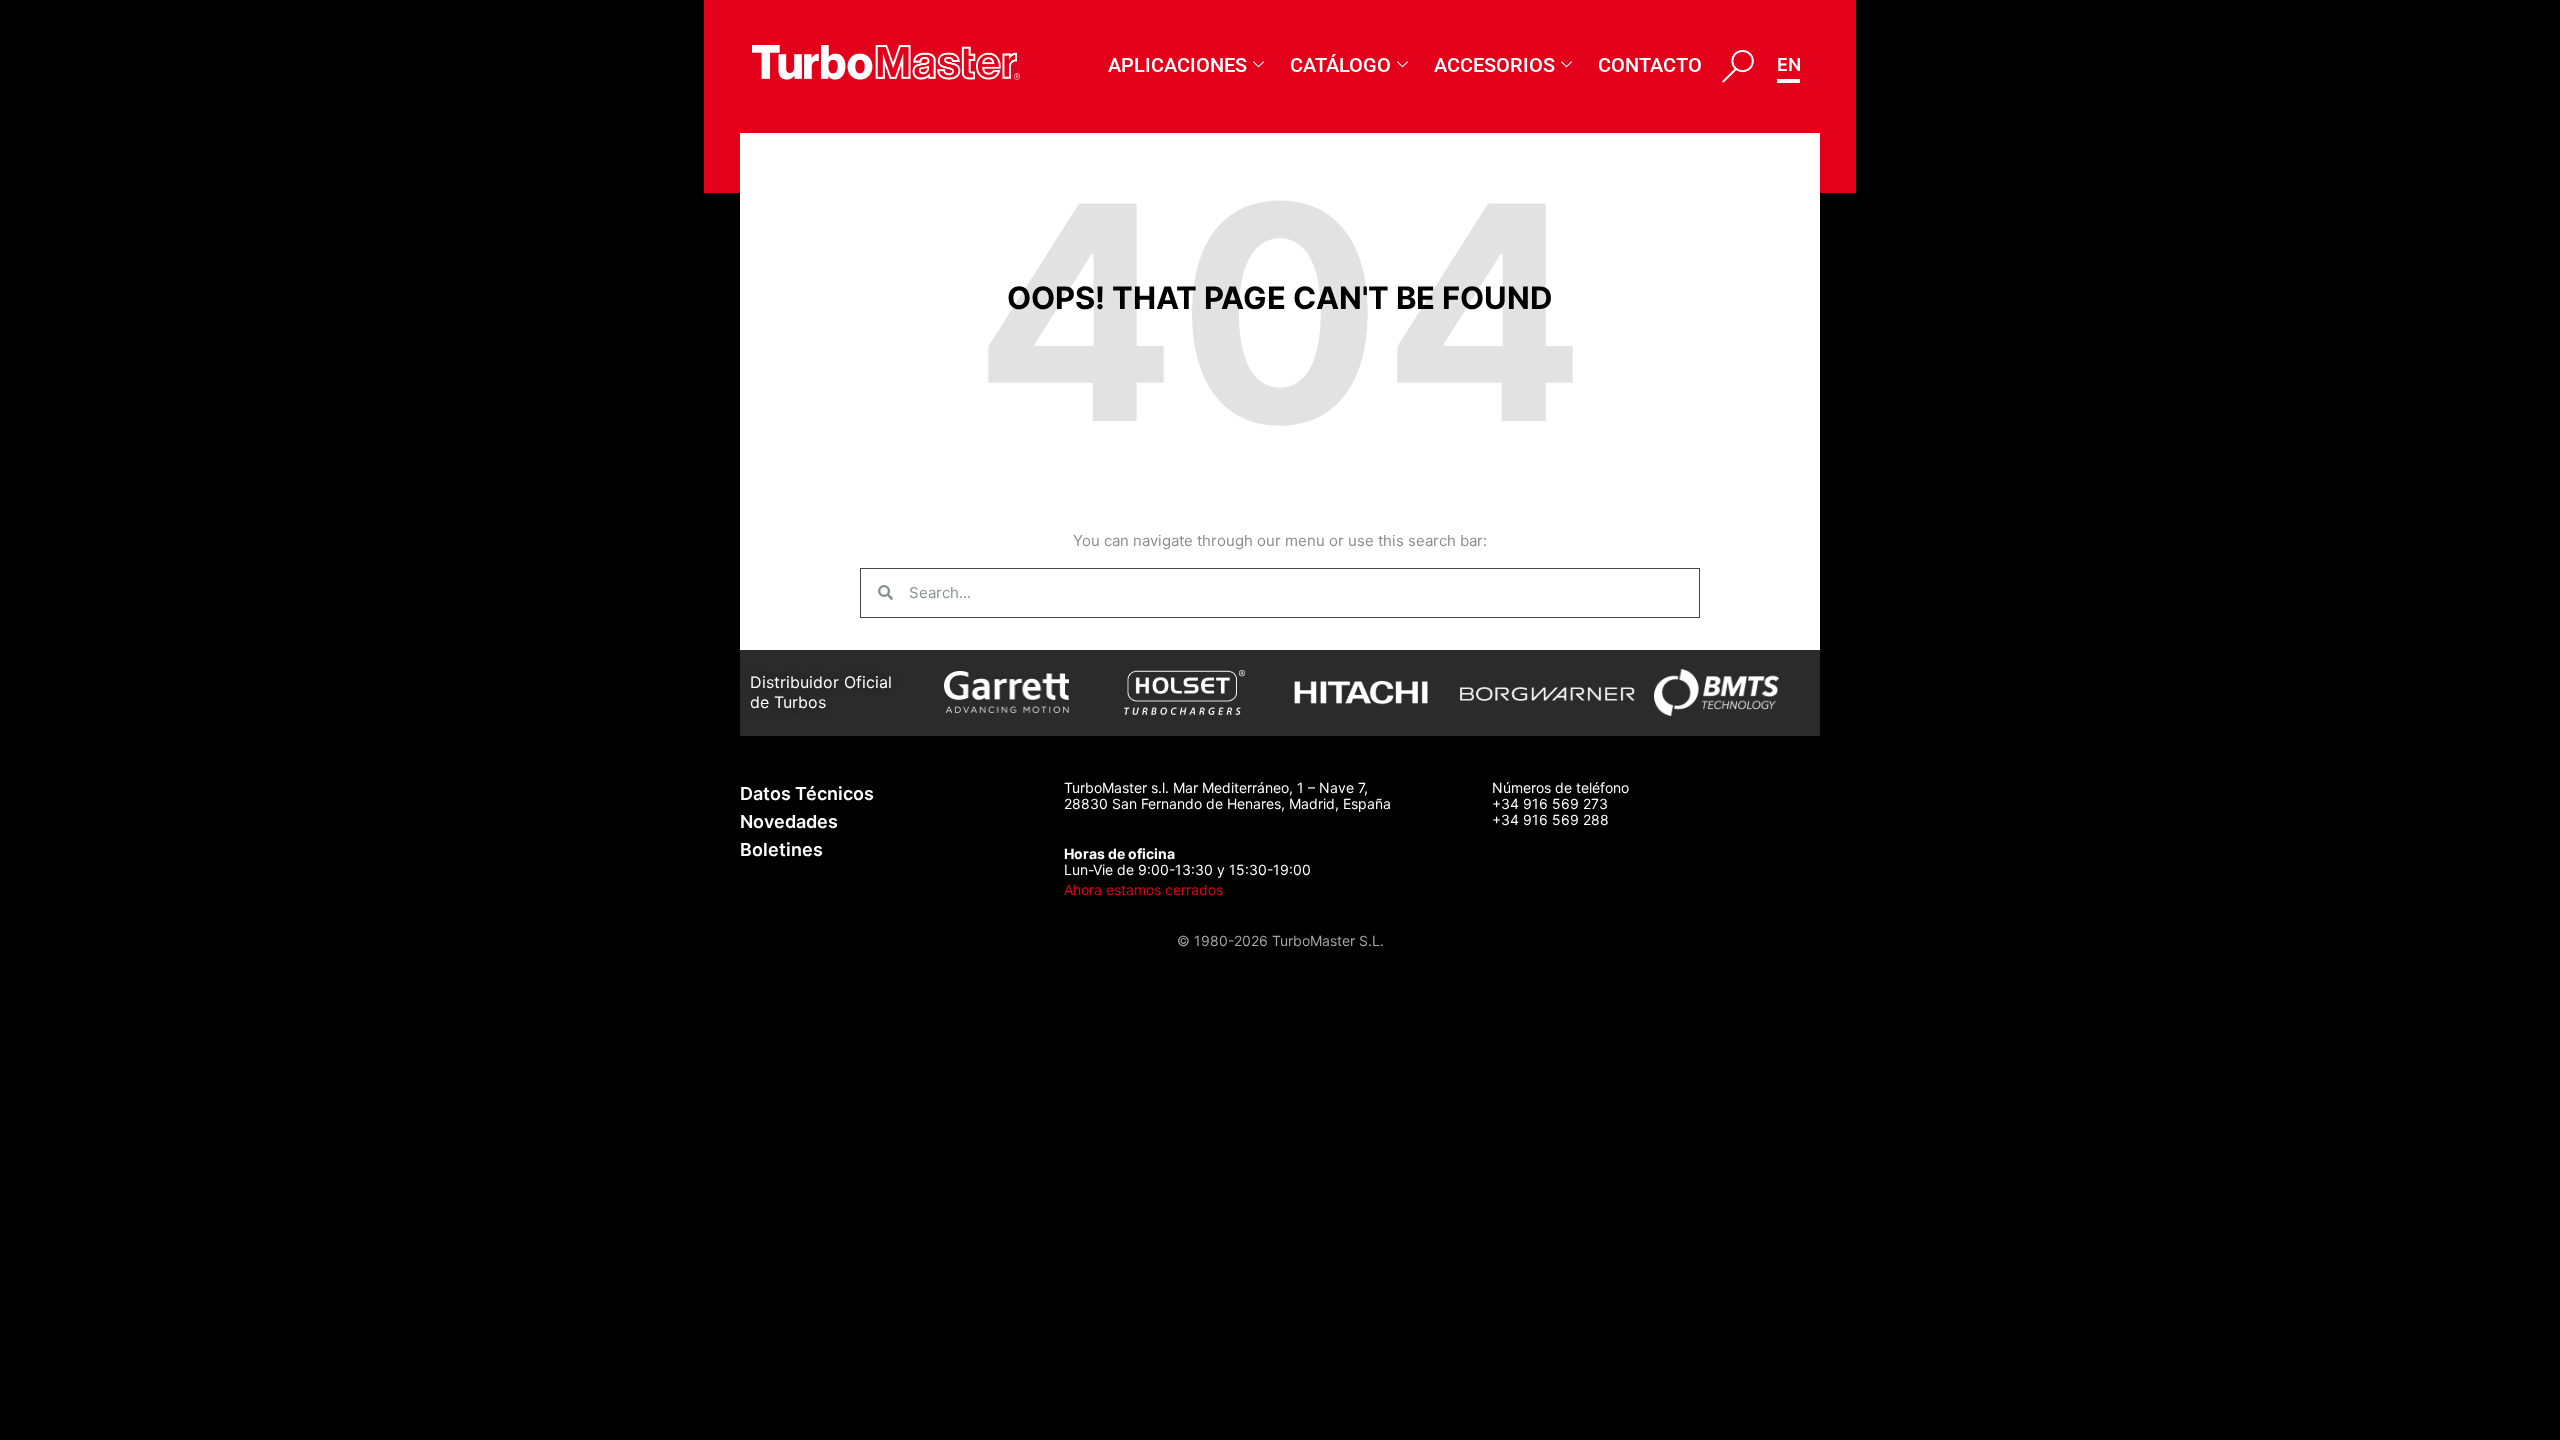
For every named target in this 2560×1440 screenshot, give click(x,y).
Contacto (1650, 65)
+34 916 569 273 (1550, 803)
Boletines (781, 849)
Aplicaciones (1177, 65)
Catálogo (1340, 65)
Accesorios (1494, 65)
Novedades (789, 821)
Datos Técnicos (807, 793)
